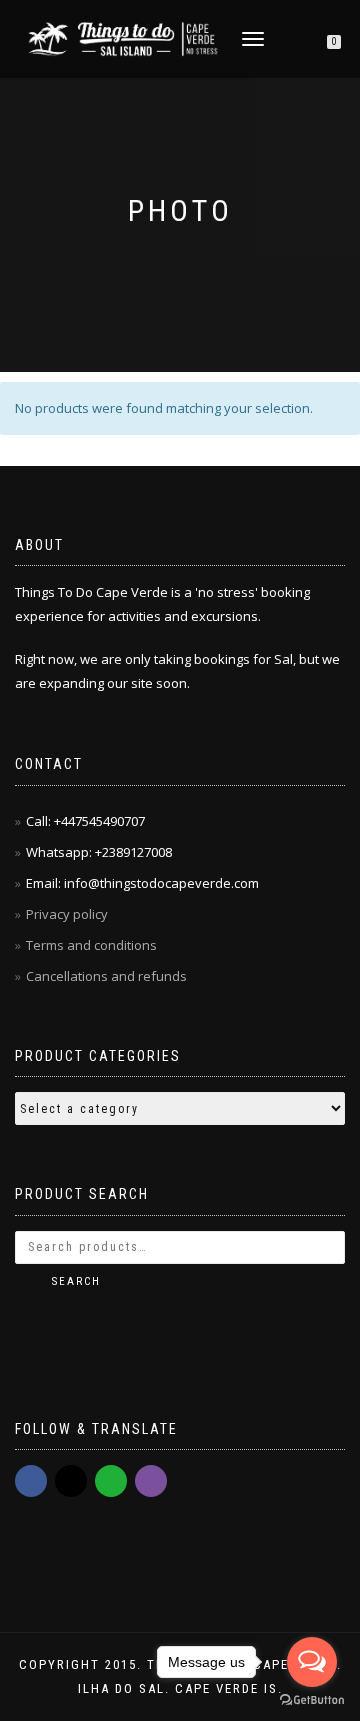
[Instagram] (71, 1481)
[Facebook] (31, 1481)
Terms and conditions (91, 945)
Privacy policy (68, 914)
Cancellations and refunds (108, 976)
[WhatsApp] (111, 1481)
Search (76, 1281)
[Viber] (151, 1481)
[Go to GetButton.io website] (312, 1700)
